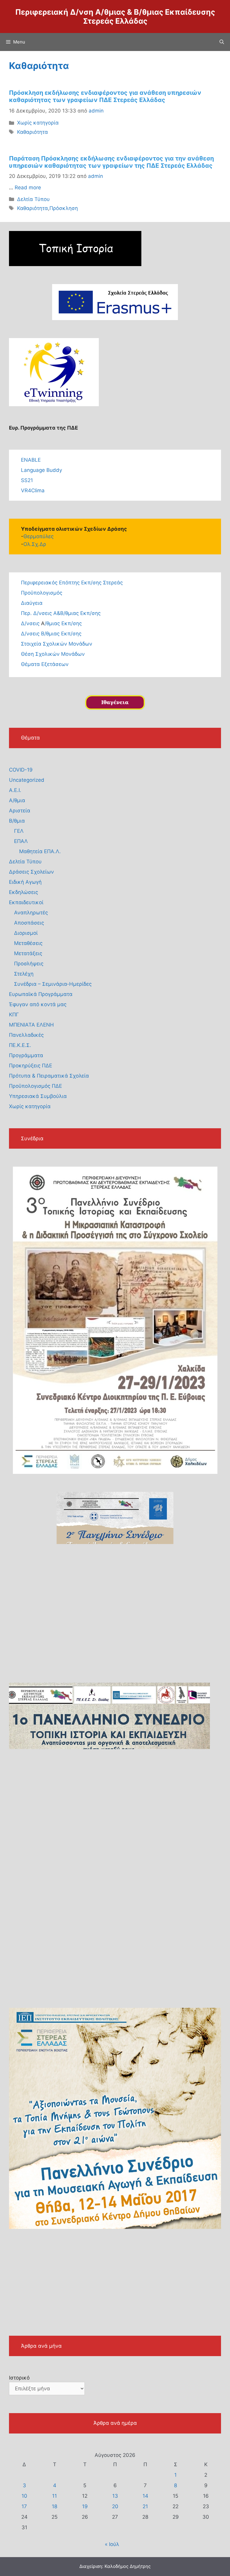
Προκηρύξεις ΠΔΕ (31, 1066)
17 (24, 2506)
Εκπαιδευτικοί (26, 902)
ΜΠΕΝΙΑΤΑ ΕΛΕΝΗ (31, 1025)
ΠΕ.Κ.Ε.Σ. (20, 1045)
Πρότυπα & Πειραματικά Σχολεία (49, 1076)
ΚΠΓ (14, 1015)
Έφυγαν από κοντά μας (38, 1004)
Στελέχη (24, 974)
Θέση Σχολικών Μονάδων (53, 654)
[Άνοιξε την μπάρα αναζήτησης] (222, 42)
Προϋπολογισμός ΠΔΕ (35, 1086)
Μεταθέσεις (28, 943)
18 (55, 2506)
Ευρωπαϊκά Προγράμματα (41, 994)
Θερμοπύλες (38, 536)
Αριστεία (20, 811)
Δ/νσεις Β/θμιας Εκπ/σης (51, 634)
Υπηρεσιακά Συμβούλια (38, 1096)
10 (24, 2496)
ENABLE (31, 460)
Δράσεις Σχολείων (31, 872)
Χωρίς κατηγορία (38, 123)
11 (55, 2496)
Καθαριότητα (32, 132)
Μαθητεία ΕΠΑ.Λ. (40, 851)
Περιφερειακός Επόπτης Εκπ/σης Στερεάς (72, 583)
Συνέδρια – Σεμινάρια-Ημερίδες (53, 984)
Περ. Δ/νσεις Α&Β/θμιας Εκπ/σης (61, 613)
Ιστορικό (19, 2378)
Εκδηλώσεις (24, 892)
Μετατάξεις (28, 953)
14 (145, 2496)
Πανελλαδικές (26, 1035)
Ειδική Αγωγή (25, 882)
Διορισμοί (26, 933)
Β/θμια (17, 821)
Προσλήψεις (29, 964)
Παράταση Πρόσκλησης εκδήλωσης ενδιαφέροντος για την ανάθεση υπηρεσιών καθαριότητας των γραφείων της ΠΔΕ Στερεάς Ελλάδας (111, 162)
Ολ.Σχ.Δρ (35, 544)
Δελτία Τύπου (33, 199)
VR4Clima (33, 490)
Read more (28, 187)
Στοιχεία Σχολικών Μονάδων (57, 644)
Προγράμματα (26, 1055)
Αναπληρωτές (31, 913)
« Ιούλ (112, 2544)
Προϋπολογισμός (42, 593)
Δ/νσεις (31, 623)
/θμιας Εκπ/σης (63, 623)
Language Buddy (41, 470)
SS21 (27, 480)
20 (115, 2506)
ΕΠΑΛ (21, 841)
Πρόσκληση (64, 208)
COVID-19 (21, 770)
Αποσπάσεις (29, 923)
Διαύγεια (32, 603)
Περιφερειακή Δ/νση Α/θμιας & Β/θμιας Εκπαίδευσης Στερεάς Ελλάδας (115, 16)
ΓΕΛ (19, 831)
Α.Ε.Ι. (15, 790)
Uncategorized (27, 780)
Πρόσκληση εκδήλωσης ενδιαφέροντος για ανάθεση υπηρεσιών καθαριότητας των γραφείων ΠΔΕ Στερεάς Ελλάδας (105, 96)
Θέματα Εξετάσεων (45, 664)
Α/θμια (17, 800)
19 (85, 2506)
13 (115, 2496)
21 (145, 2506)
